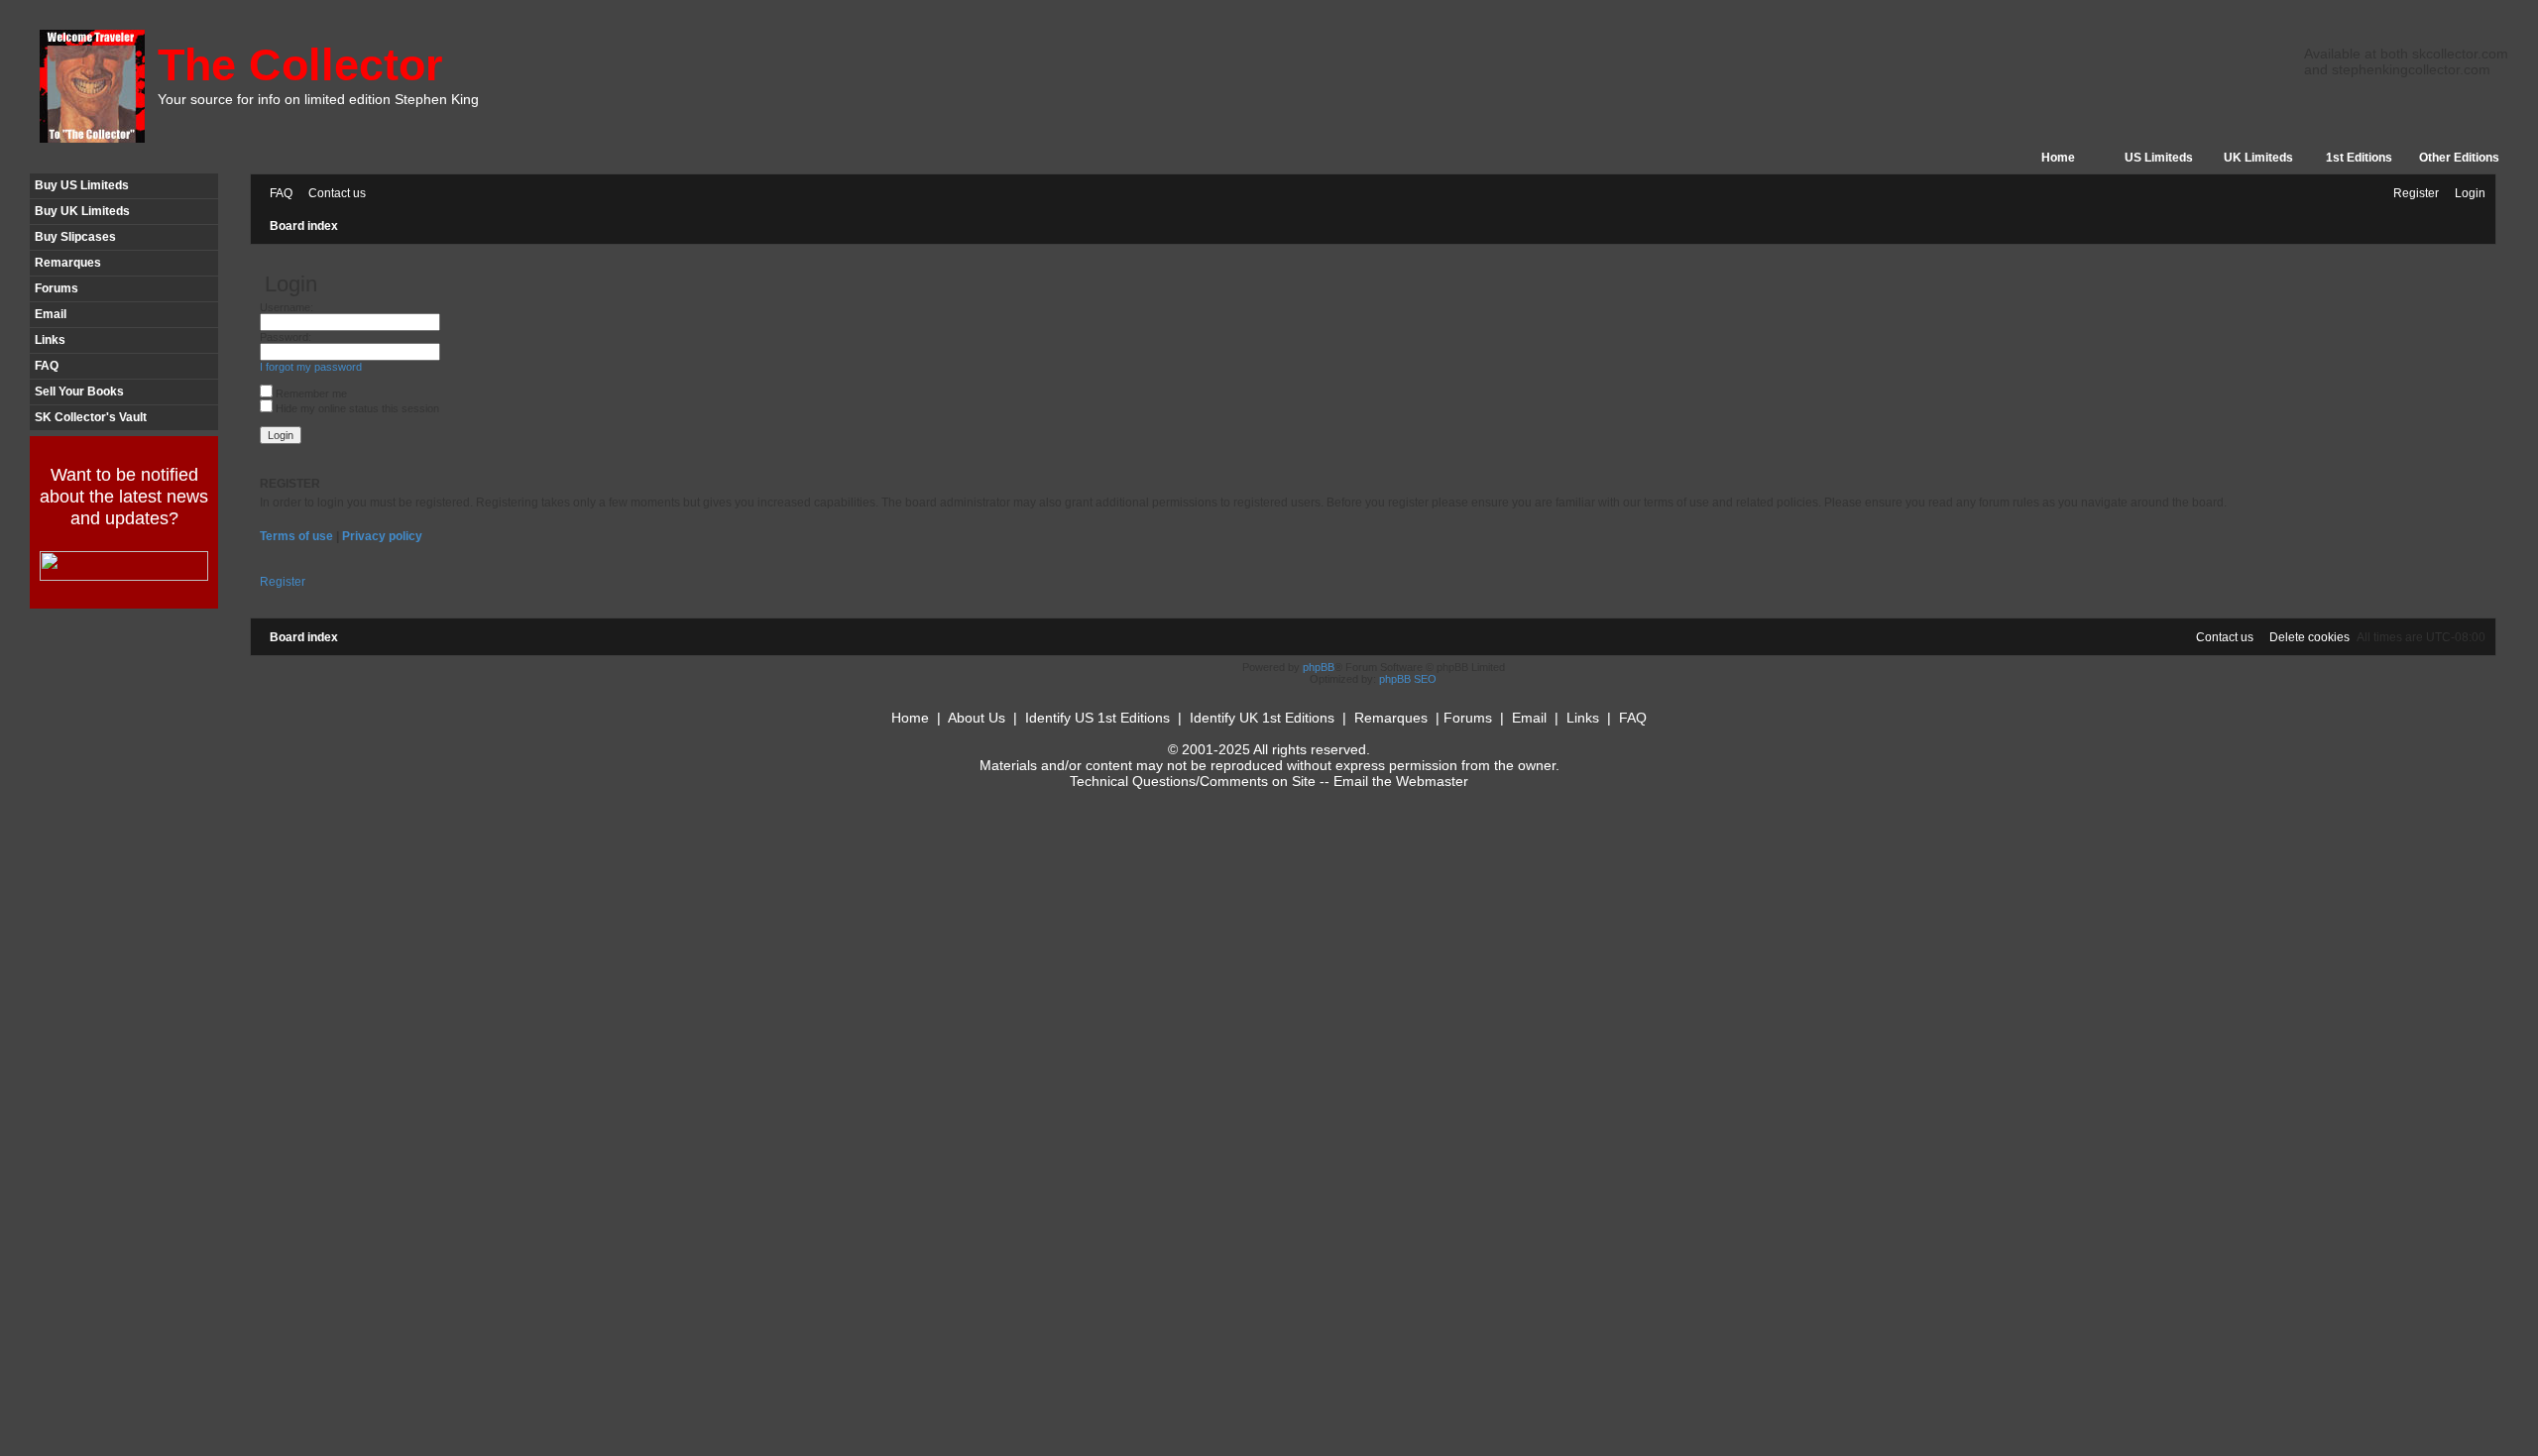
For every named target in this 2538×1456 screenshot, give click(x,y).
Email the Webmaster (1401, 781)
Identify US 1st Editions (1097, 718)
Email (51, 314)
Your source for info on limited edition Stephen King (318, 99)
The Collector (300, 65)
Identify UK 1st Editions (1262, 718)
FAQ (47, 366)
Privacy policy (382, 536)
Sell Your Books (79, 392)
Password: (286, 337)
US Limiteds (2159, 158)
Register (283, 582)
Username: (287, 307)
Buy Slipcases (75, 237)
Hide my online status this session (356, 408)
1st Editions (2359, 158)
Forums (57, 288)
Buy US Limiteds (82, 185)
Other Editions (2459, 158)
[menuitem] (277, 193)
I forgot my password (311, 367)
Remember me (310, 393)
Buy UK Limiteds (82, 211)
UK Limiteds (2258, 158)
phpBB (1319, 667)
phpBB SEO (1408, 679)
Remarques (68, 263)
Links (50, 340)
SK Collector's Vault (91, 417)
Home (2058, 158)
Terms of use (296, 536)
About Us (977, 718)
